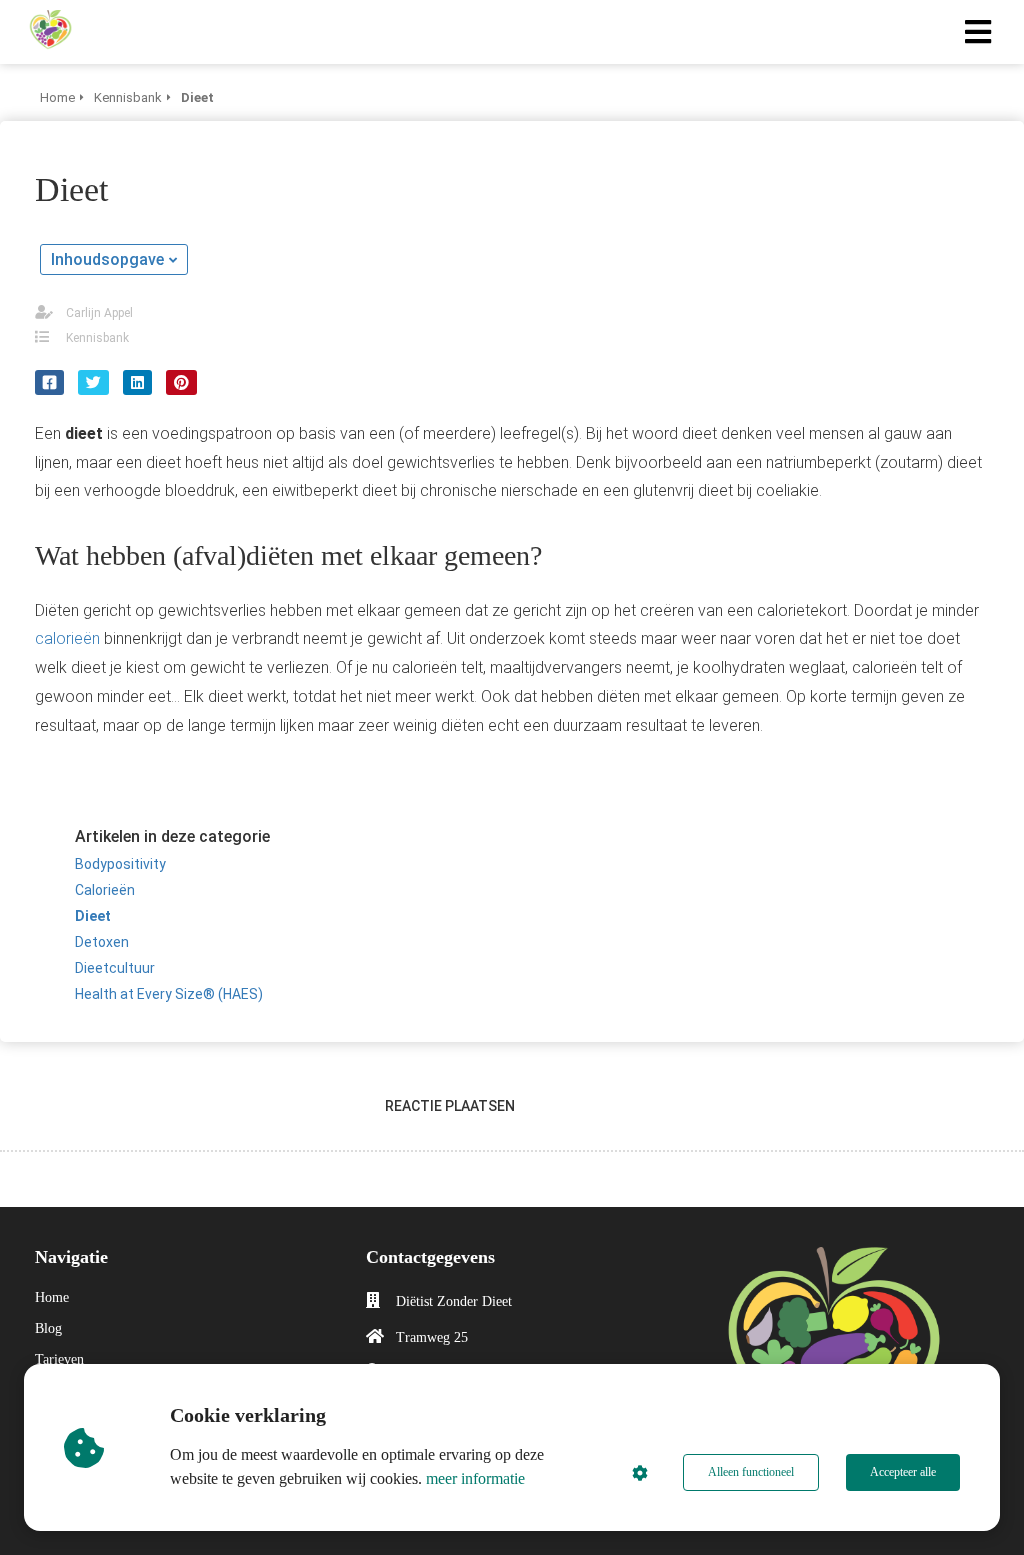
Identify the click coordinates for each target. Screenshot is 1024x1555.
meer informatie (475, 1478)
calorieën (67, 638)
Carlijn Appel (99, 313)
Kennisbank (97, 338)
